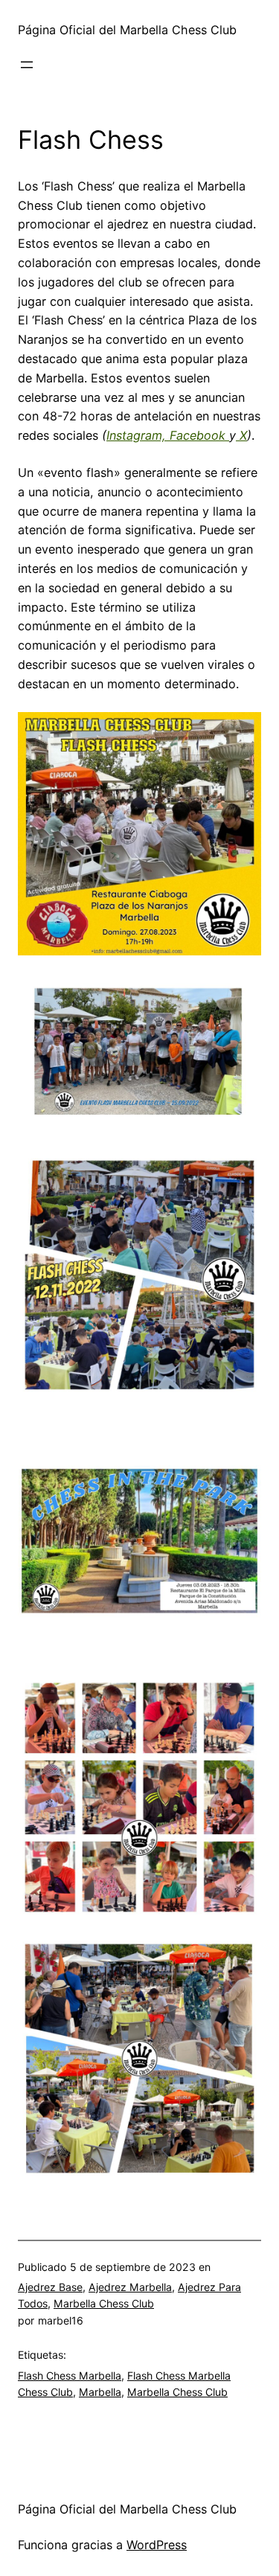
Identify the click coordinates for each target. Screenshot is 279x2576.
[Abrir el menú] (27, 65)
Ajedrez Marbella (130, 2287)
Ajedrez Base (50, 2287)
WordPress (157, 2545)
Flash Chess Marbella (70, 2375)
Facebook (196, 435)
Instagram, (136, 435)
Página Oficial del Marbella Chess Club (127, 30)
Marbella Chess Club (104, 2303)
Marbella (100, 2392)
